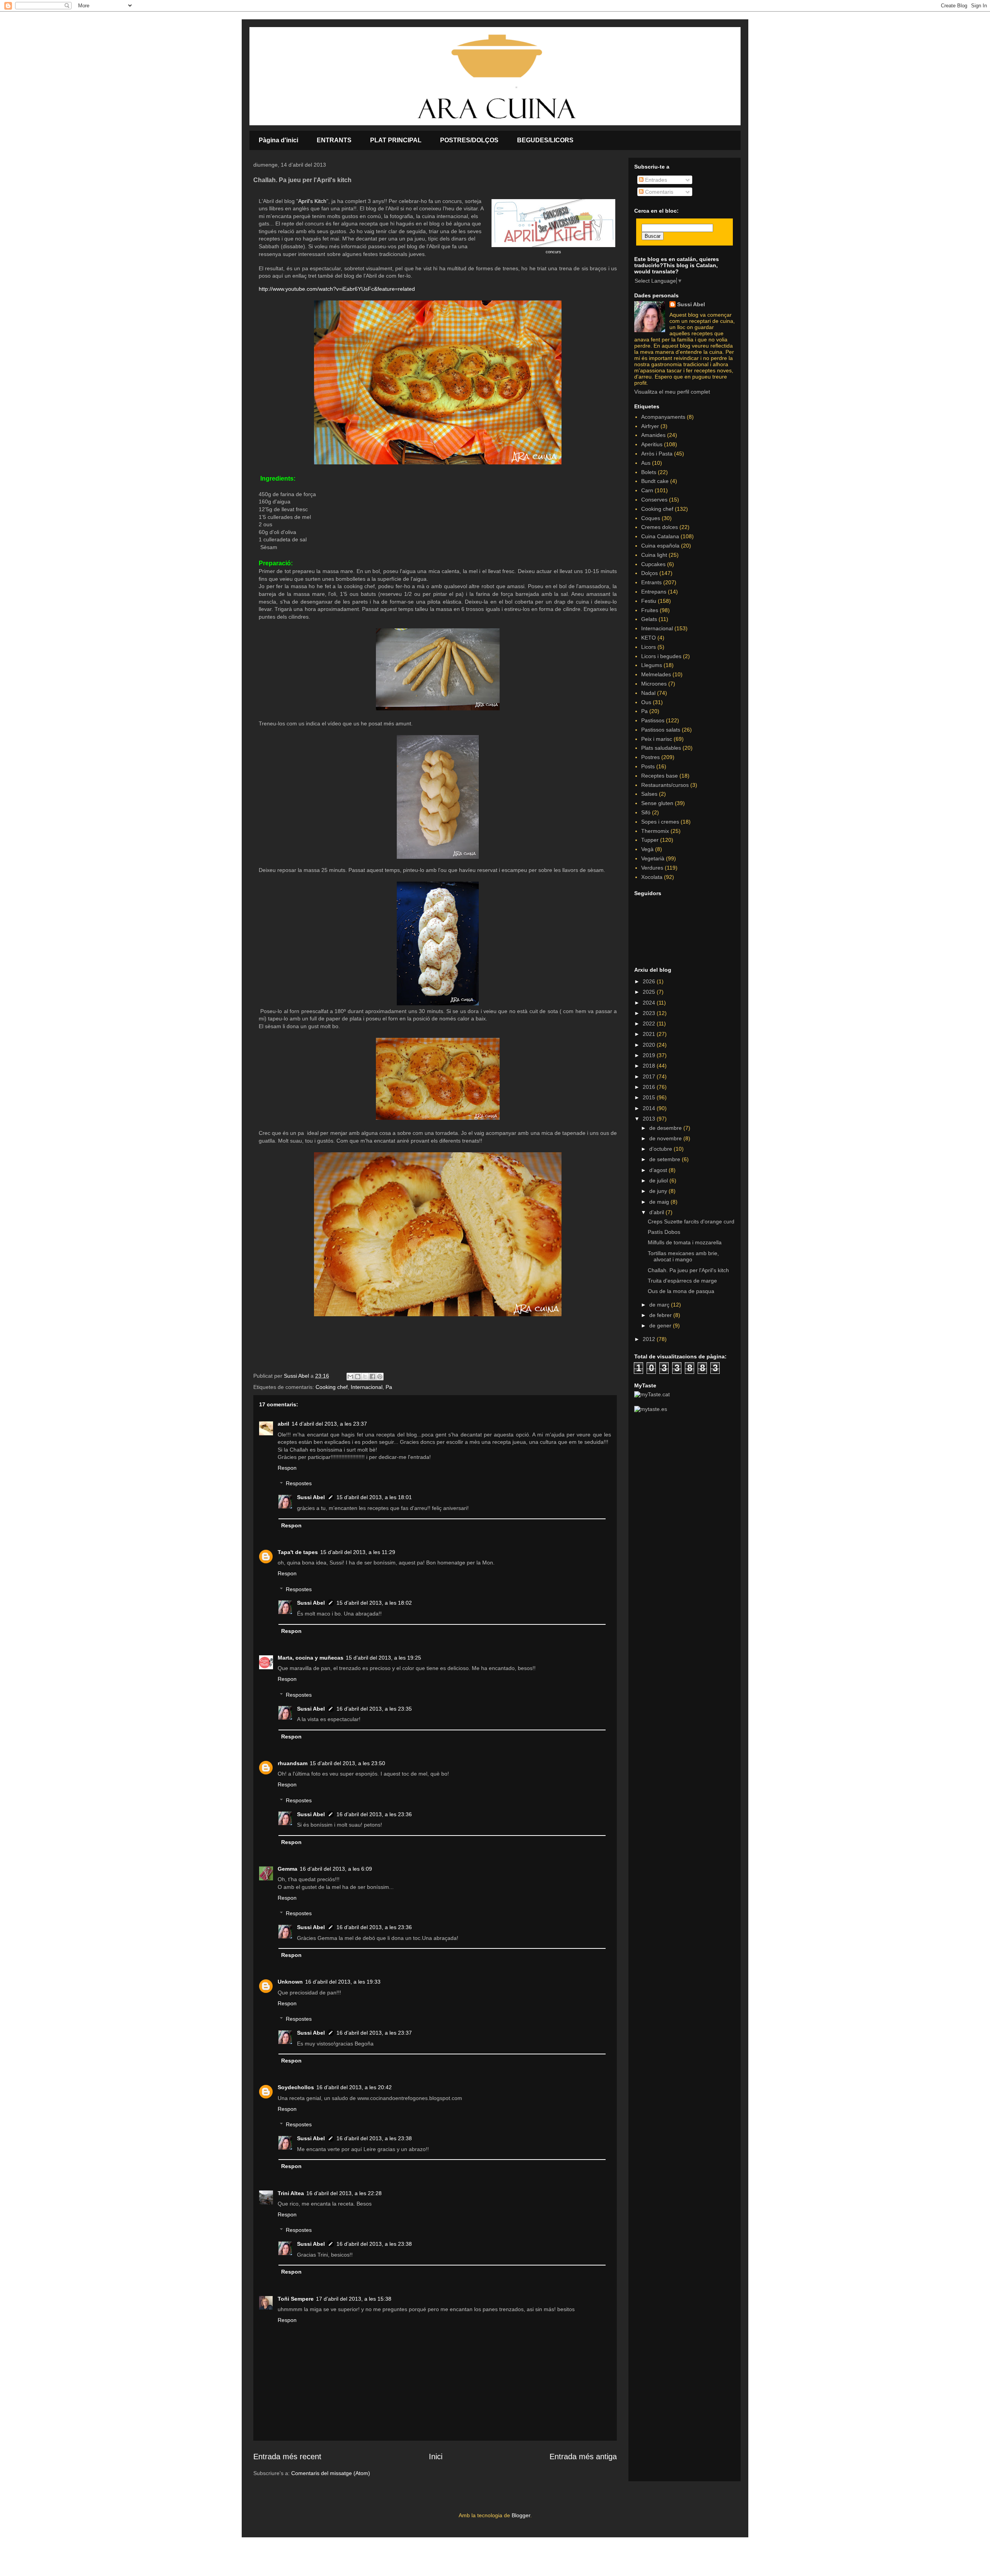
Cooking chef (332, 1387)
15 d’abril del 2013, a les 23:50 (347, 1763)
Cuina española (660, 546)
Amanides (653, 435)
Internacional (367, 1387)
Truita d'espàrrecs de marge (682, 1281)
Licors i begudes (661, 656)
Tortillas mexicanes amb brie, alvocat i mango (683, 1256)
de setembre (666, 1159)
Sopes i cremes (660, 822)
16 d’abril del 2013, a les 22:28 (344, 2193)
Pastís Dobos (664, 1232)
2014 (650, 1108)
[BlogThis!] (358, 1377)
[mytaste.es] (651, 1409)
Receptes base (660, 776)
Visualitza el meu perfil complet (672, 392)
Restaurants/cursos (665, 785)
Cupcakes (653, 564)
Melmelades (656, 674)
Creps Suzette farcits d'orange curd (691, 1221)
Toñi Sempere (296, 2299)
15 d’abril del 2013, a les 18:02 (374, 1603)
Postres (650, 757)
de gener (661, 1326)
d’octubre (661, 1149)
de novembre (666, 1138)
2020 (650, 1045)
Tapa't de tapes (298, 1552)
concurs (553, 252)
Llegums (652, 665)
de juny (659, 1191)
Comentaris (658, 192)
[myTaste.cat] (652, 1394)
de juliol (659, 1181)
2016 (650, 1087)
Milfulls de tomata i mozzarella (685, 1242)
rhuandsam (293, 1763)
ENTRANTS (334, 140)
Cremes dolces (660, 527)
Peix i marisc (657, 739)
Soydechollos (296, 2087)
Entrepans (654, 592)
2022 (650, 1024)
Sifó (646, 812)
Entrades (655, 180)
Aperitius (652, 444)
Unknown (290, 1982)
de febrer (661, 1315)
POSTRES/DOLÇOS (469, 140)
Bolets (649, 472)
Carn (647, 490)
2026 (650, 981)
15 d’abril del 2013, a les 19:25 (383, 1658)
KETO (649, 638)
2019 (650, 1055)
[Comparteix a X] (365, 1377)
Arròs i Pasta (657, 454)
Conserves (654, 500)
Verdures (652, 868)
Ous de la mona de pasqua (681, 1291)
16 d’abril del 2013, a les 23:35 (374, 1709)
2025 (650, 992)
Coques (651, 518)
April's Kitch (312, 201)
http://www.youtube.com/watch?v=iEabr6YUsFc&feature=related (337, 289)
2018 (650, 1066)
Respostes (299, 1484)
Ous (646, 702)
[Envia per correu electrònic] (350, 1377)
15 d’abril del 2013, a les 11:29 (358, 1552)
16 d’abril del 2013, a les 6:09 (336, 1869)
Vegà (647, 849)
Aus (646, 463)
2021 (650, 1034)
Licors (649, 647)
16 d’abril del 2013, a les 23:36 (374, 1814)
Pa (389, 1387)
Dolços (649, 573)
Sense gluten (657, 803)
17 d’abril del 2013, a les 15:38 (354, 2299)
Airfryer (650, 426)
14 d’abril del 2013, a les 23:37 (329, 1424)
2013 (650, 1119)
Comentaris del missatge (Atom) (331, 2473)
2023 (650, 1013)
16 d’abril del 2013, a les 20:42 (354, 2087)
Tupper (650, 840)
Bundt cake (655, 481)
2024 (650, 1003)
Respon (287, 1468)
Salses (649, 794)
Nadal (648, 693)
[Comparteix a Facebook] (372, 1377)
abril (283, 1424)
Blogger (521, 2515)
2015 (650, 1097)
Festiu (649, 601)
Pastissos (653, 720)
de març (660, 1305)
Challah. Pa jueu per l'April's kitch (688, 1270)
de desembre (666, 1128)
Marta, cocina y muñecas (311, 1658)
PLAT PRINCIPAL (396, 140)
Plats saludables (661, 748)
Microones (654, 684)
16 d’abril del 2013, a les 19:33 (343, 1982)
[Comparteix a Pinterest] (380, 1377)
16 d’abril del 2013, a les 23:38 (374, 2138)
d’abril (657, 1212)
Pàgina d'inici (278, 140)
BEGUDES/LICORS (545, 140)
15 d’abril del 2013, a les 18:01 (374, 1497)
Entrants (651, 582)
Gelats (649, 619)
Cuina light (654, 555)
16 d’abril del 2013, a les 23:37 (374, 2033)
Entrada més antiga (583, 2457)
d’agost (659, 1170)
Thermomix (655, 831)
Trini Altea (291, 2193)
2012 (650, 1339)
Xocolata (652, 877)
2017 (650, 1076)
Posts (648, 766)
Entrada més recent (287, 2457)
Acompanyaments (663, 417)
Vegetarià (653, 858)
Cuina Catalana (660, 536)
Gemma (288, 1869)
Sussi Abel (311, 1497)
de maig (660, 1202)
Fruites (650, 610)
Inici (436, 2457)
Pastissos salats (661, 730)
